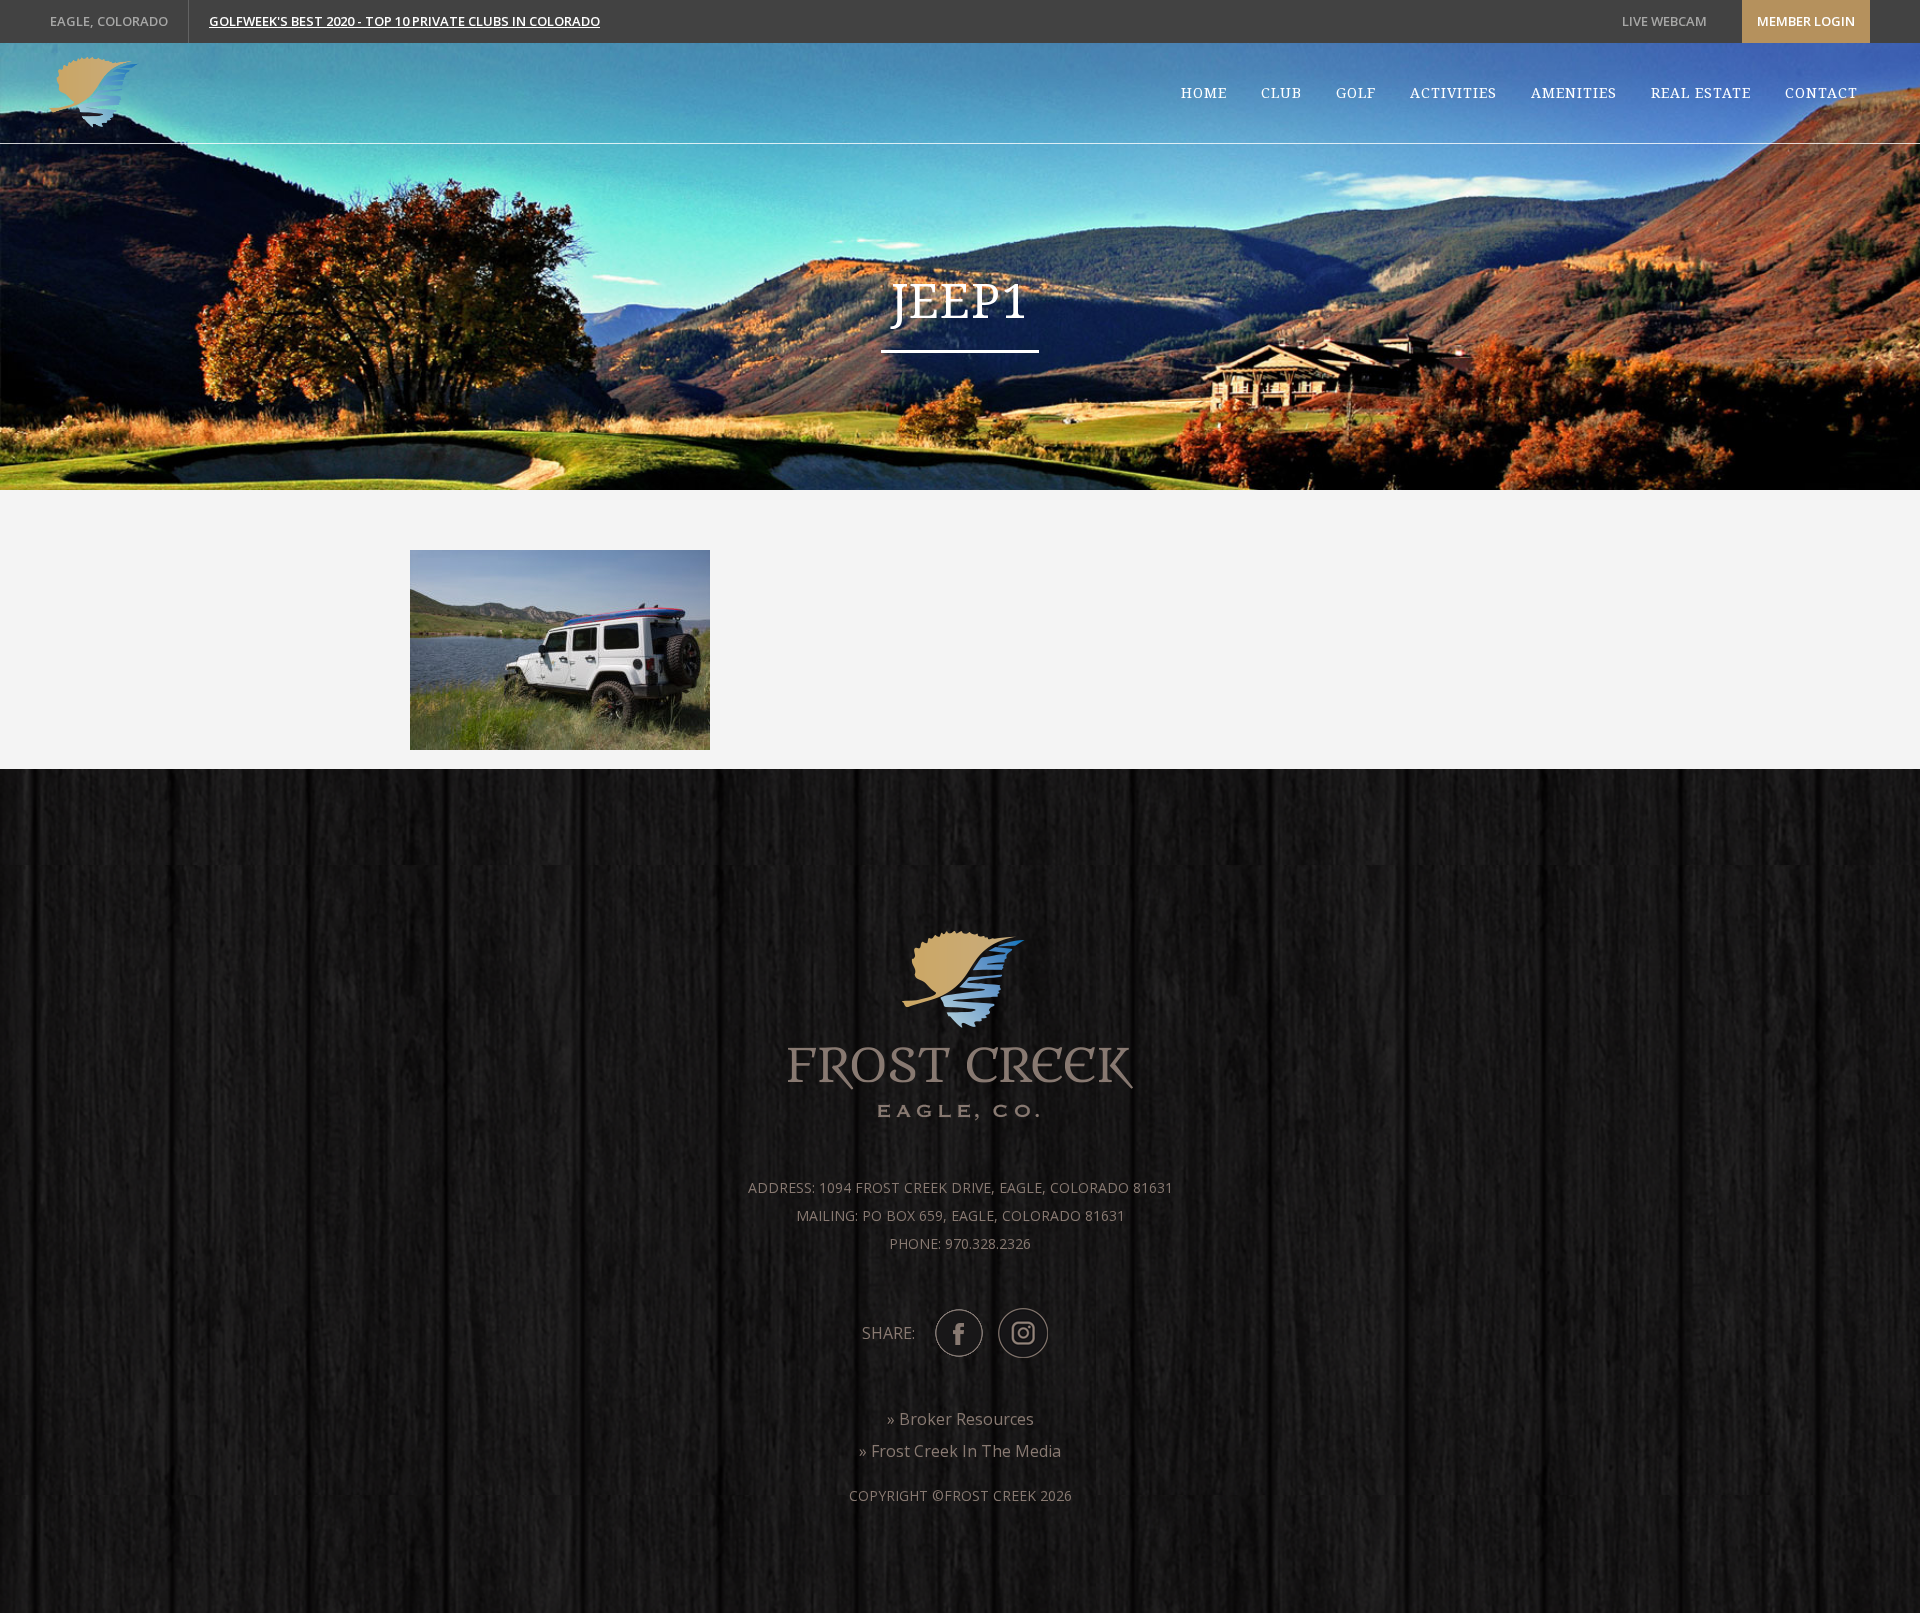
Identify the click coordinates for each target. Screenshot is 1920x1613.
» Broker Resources (960, 1419)
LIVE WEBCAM (1664, 21)
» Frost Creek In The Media (960, 1451)
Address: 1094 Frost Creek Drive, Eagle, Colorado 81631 (960, 1187)
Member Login (1806, 21)
